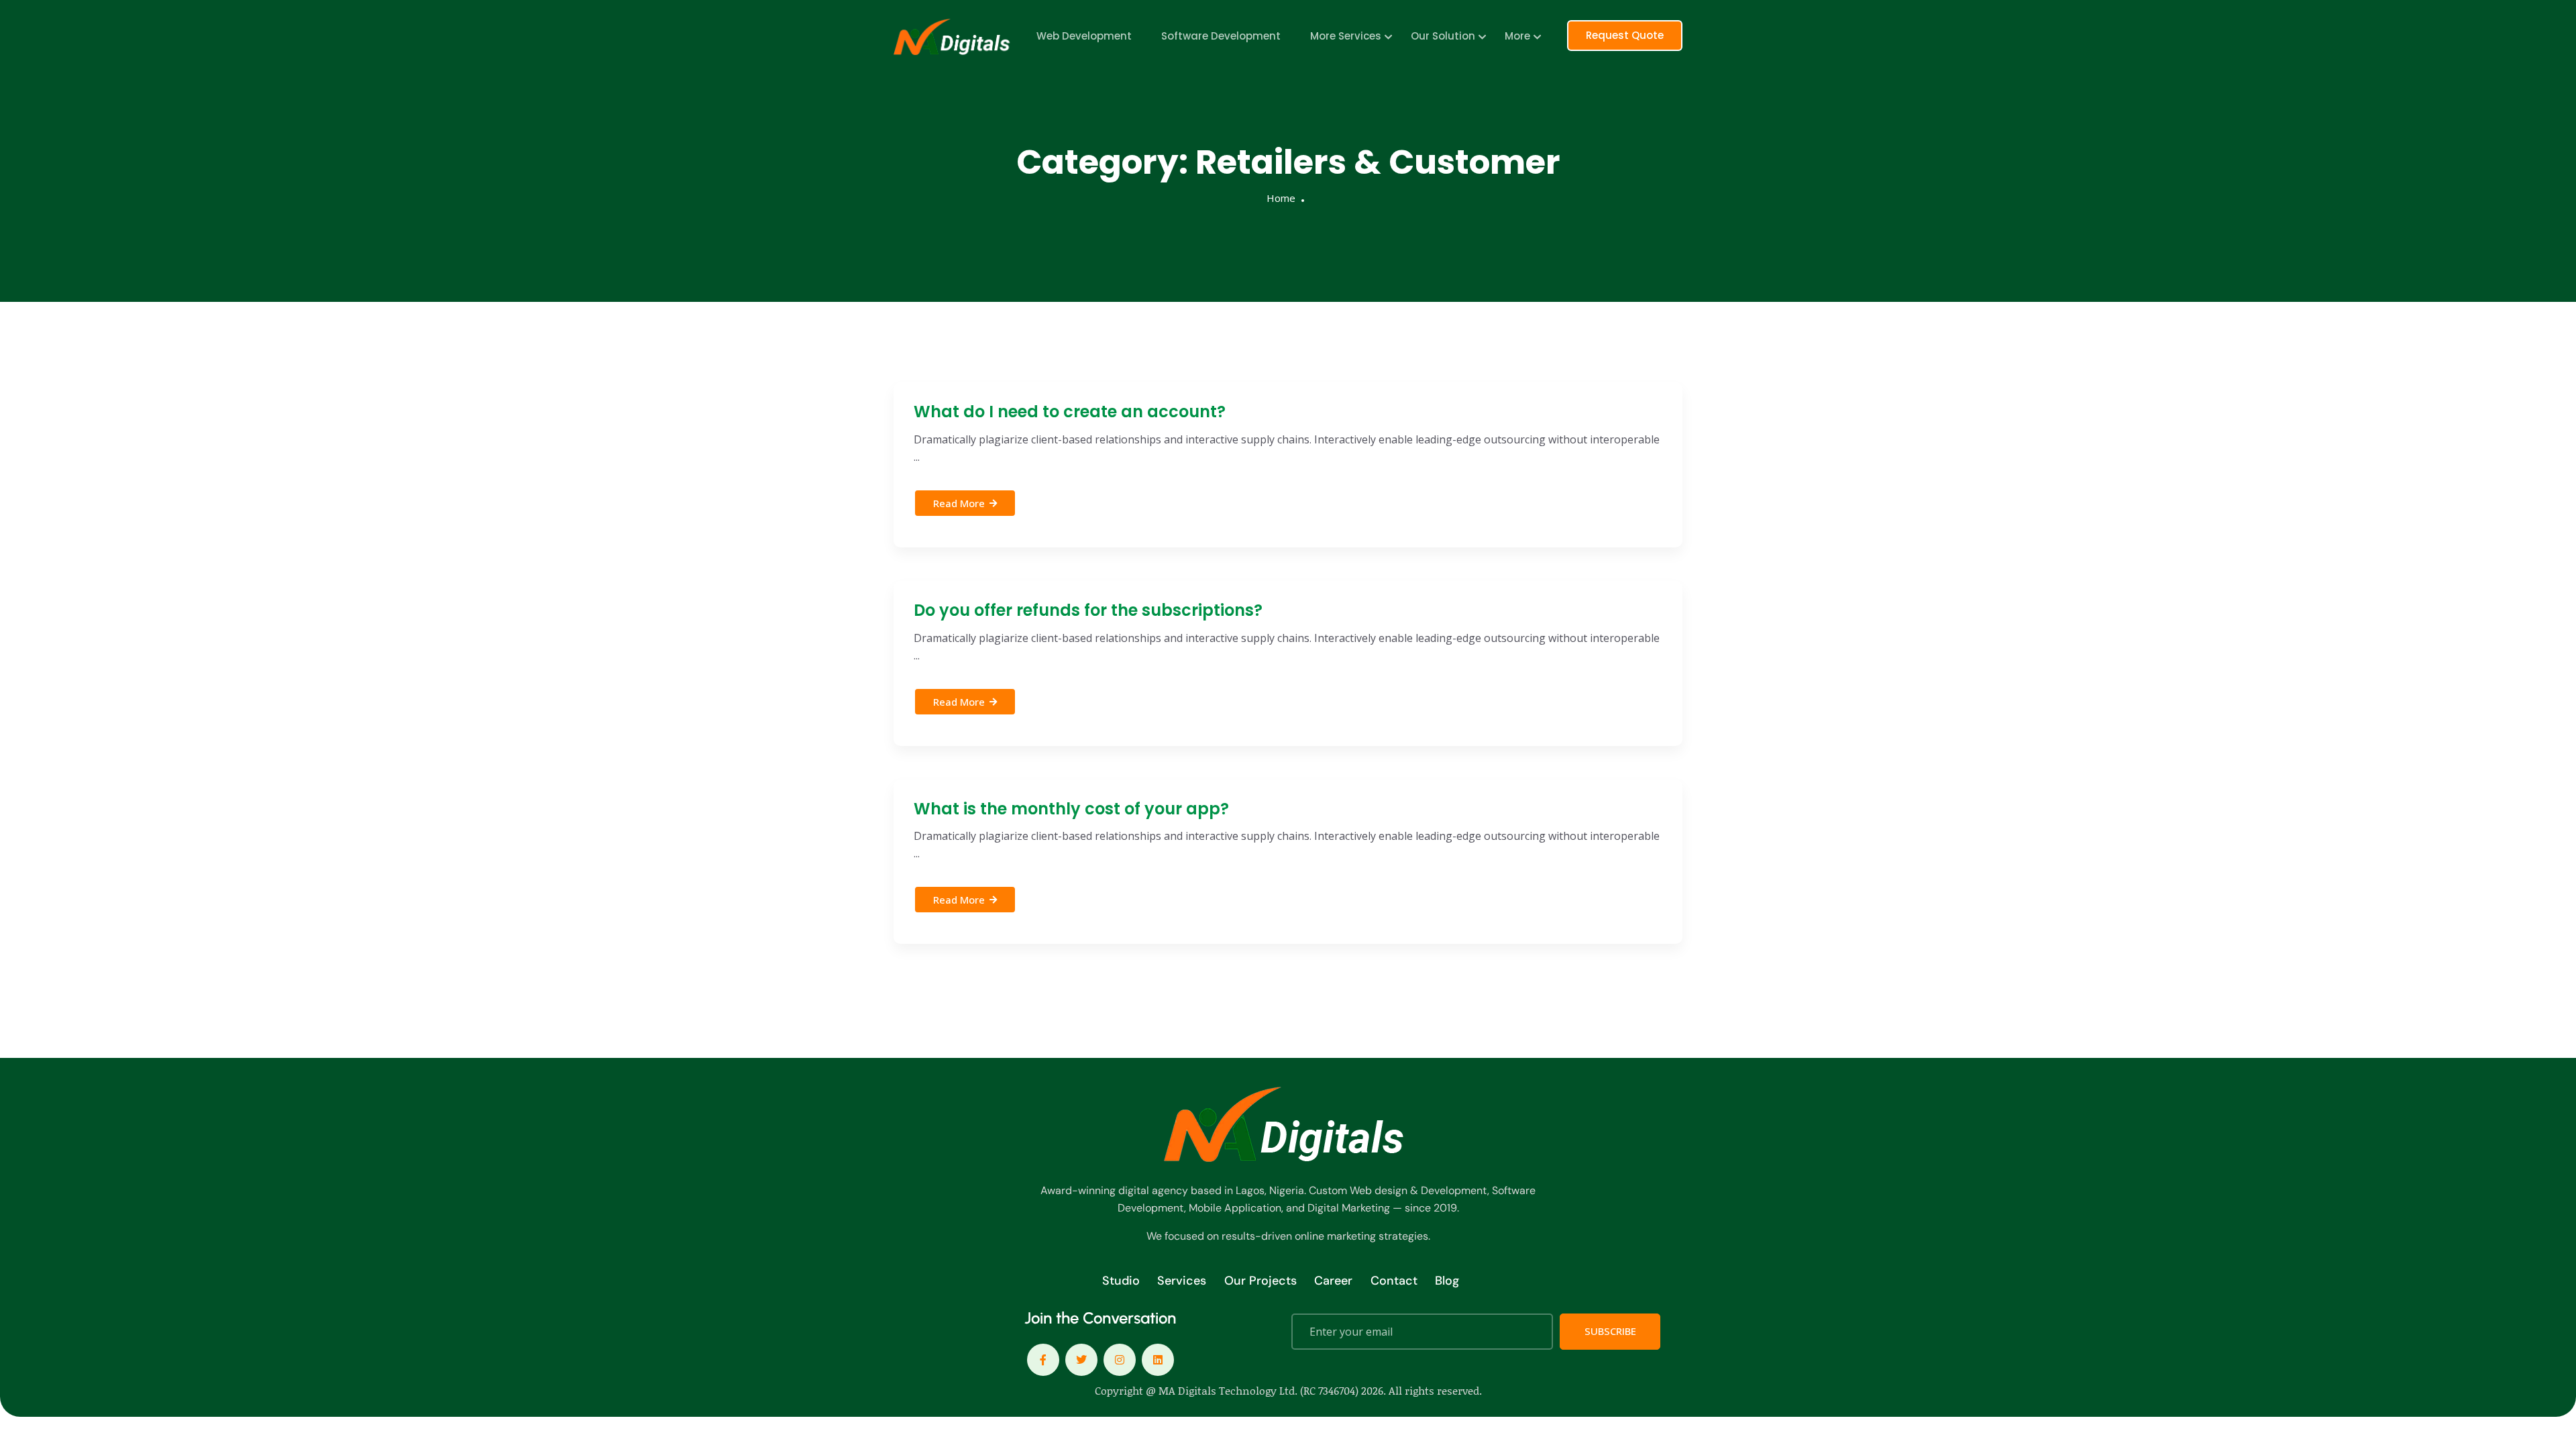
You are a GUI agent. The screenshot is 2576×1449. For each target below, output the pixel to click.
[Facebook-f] (1043, 1360)
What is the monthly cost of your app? (1071, 809)
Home (1281, 198)
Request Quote (1625, 35)
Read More (959, 503)
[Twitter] (1081, 1360)
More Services (1346, 36)
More (1517, 36)
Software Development (1221, 36)
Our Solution (1443, 36)
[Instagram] (1120, 1360)
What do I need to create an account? (1070, 412)
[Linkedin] (1158, 1360)
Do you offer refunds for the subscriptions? (1088, 610)
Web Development (1084, 36)
